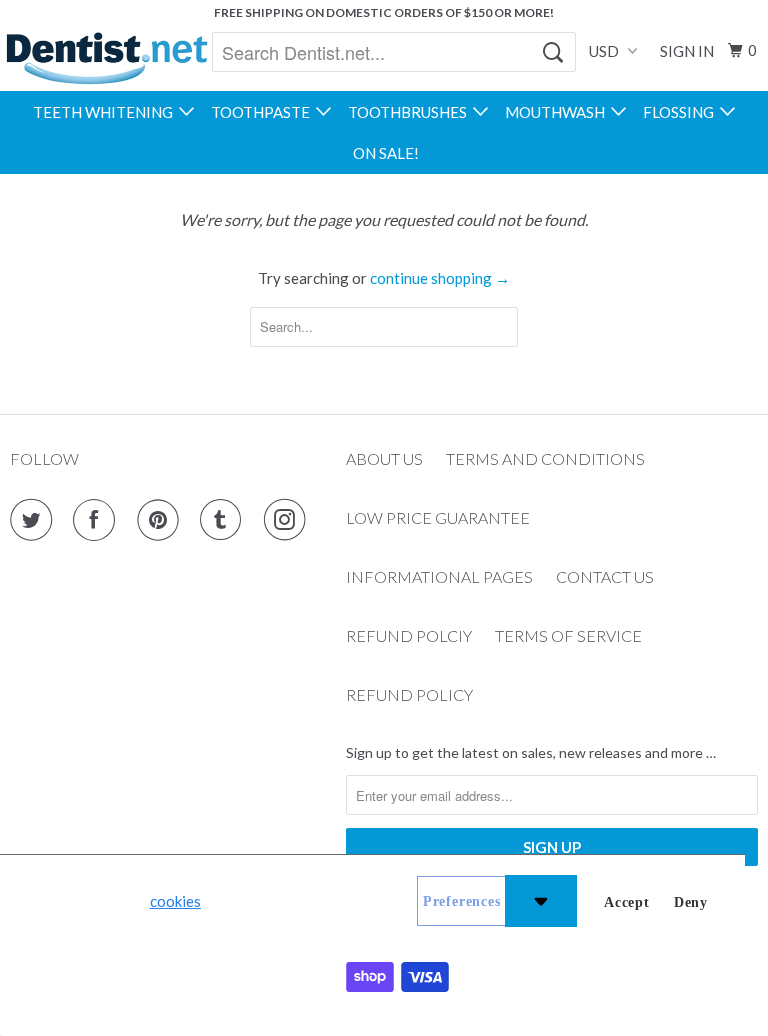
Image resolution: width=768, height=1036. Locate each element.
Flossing (681, 112)
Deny (691, 902)
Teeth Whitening (106, 112)
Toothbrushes (410, 112)
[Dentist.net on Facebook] (98, 520)
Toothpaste (263, 112)
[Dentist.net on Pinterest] (162, 520)
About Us (384, 458)
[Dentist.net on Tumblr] (225, 520)
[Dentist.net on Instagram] (289, 520)
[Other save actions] (541, 901)
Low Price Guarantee (438, 517)
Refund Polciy (409, 635)
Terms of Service (568, 635)
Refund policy (409, 694)
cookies (175, 901)
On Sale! (386, 153)
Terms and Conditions (545, 458)
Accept (627, 902)
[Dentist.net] (106, 58)
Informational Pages (439, 576)
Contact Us (605, 576)
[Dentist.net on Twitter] (35, 520)
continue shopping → (440, 278)
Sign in (687, 51)
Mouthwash (558, 112)
